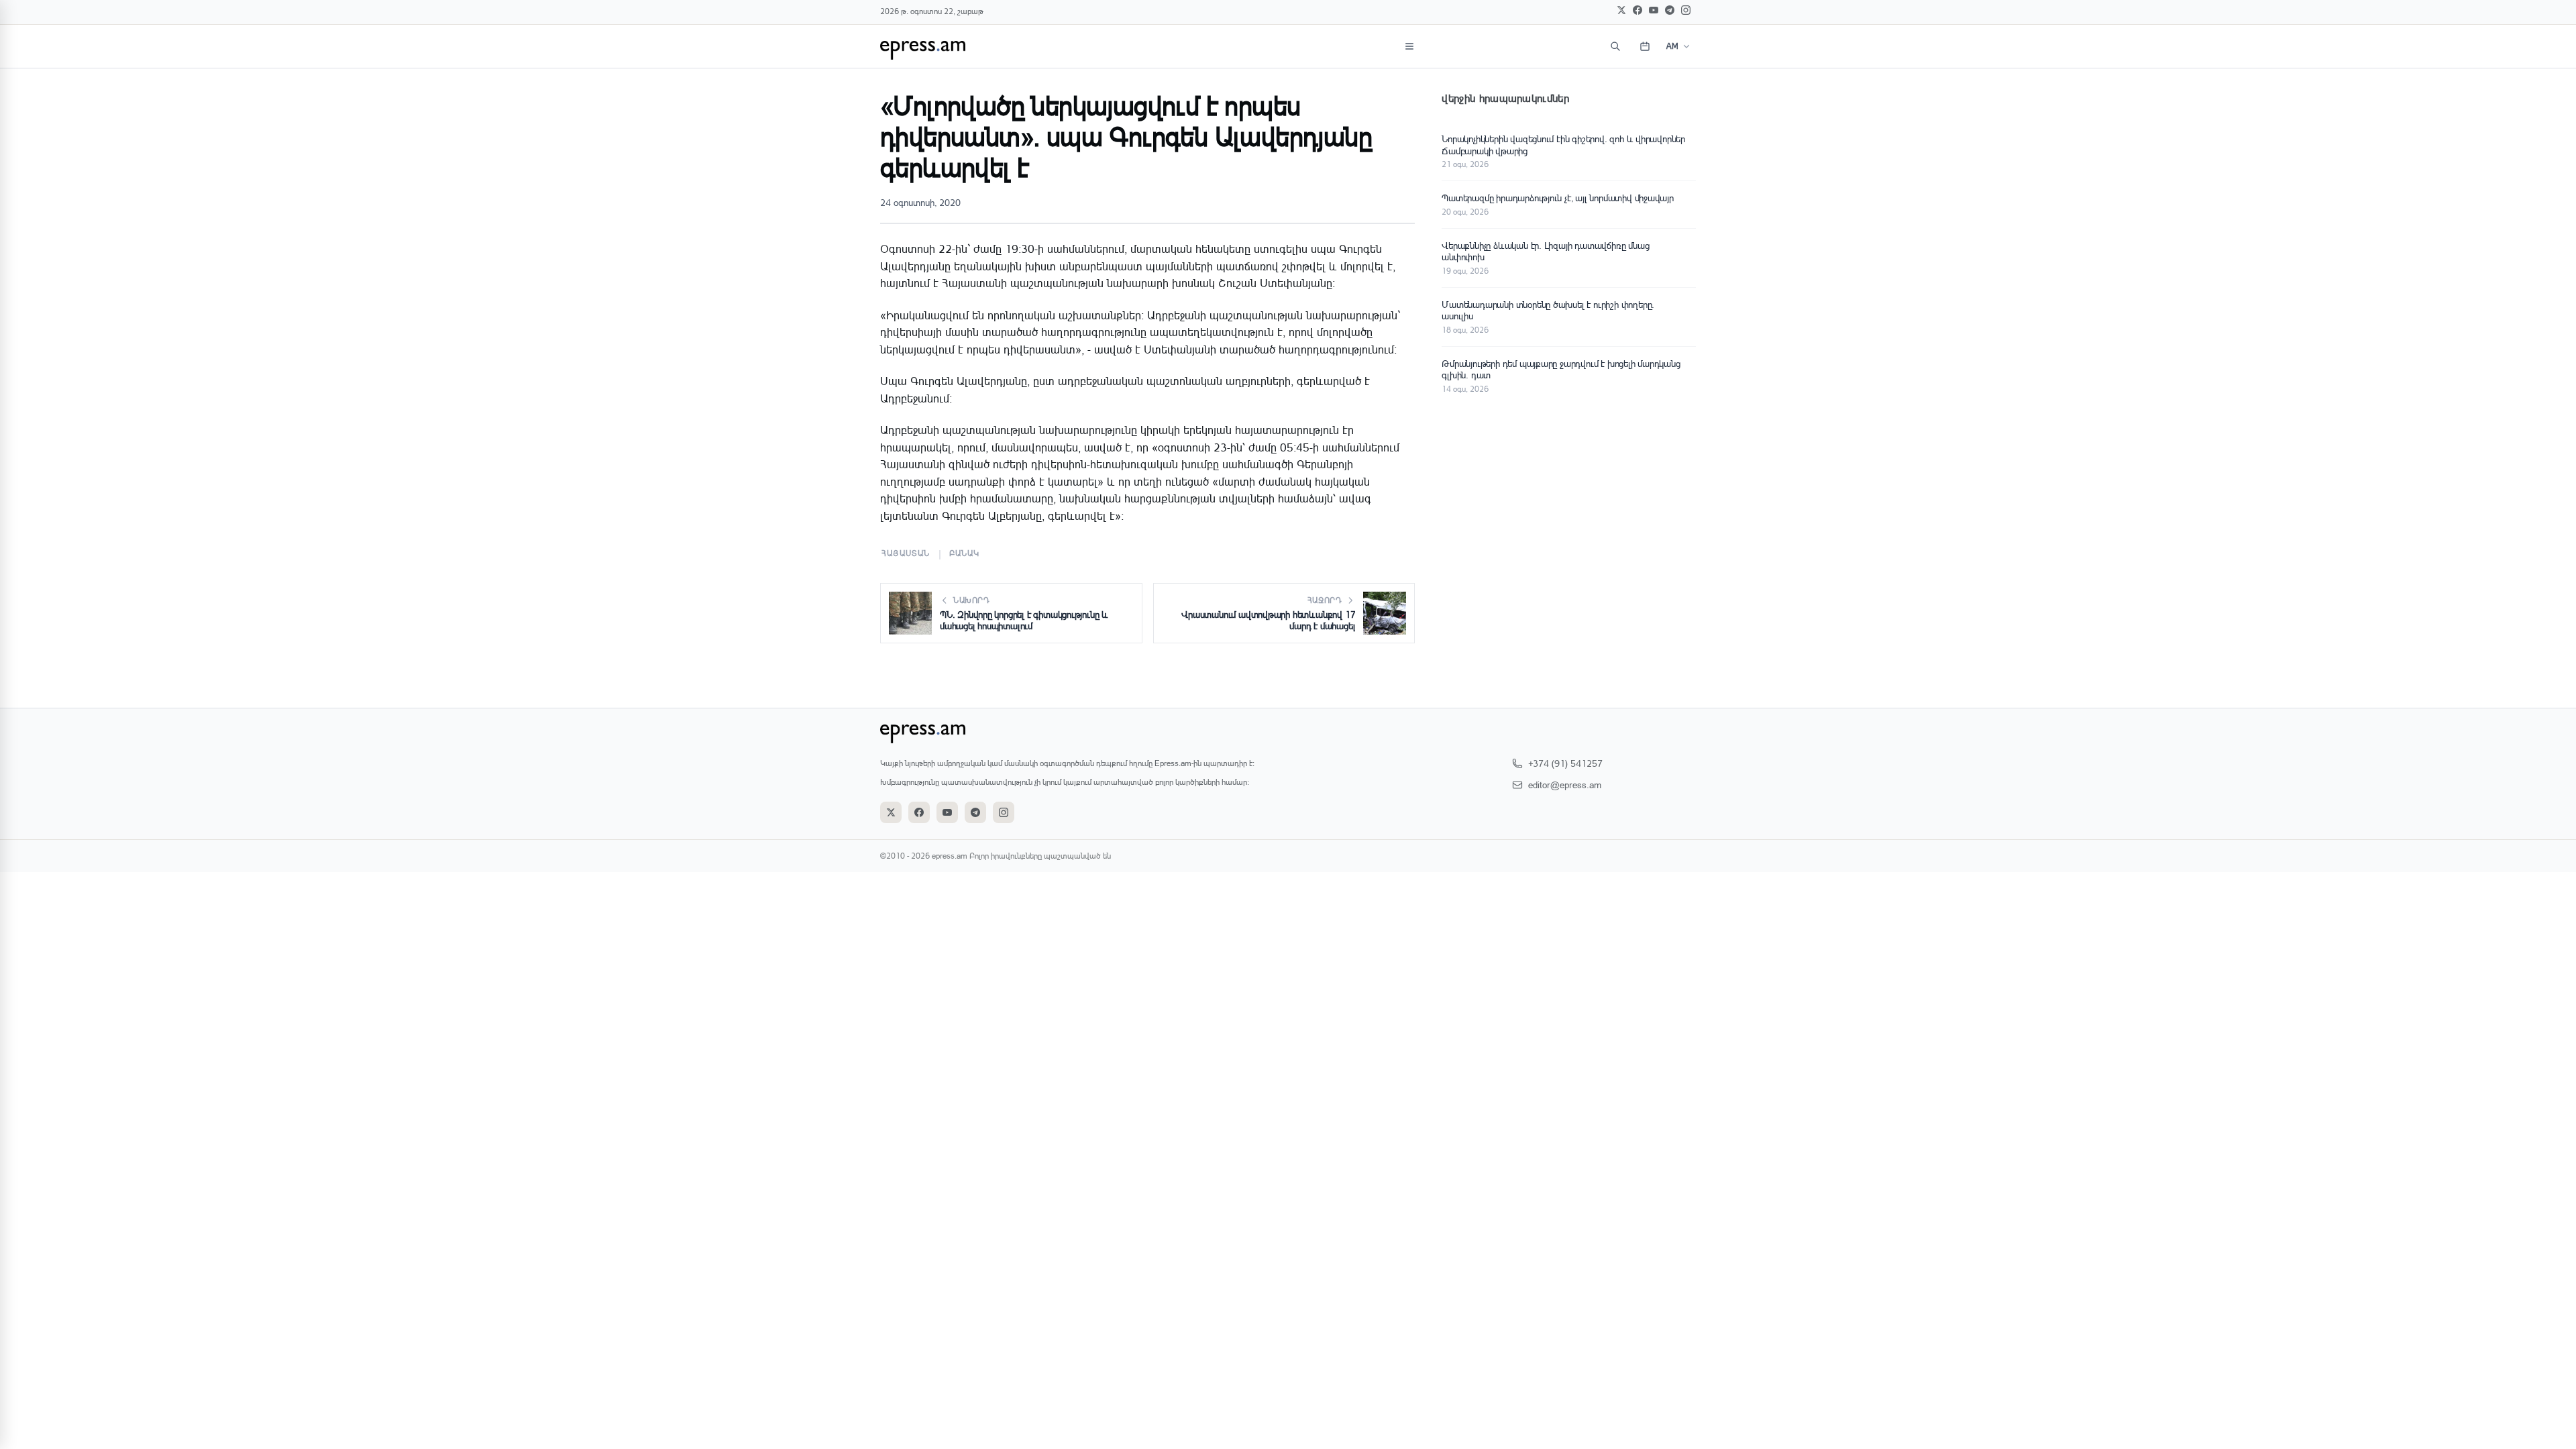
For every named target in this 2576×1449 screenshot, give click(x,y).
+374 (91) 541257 (1565, 763)
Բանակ (965, 553)
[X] (1621, 10)
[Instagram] (1686, 10)
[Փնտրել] (1615, 46)
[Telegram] (1670, 10)
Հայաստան (906, 553)
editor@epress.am (1565, 785)
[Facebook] (1638, 10)
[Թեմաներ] (1409, 46)
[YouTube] (1654, 10)
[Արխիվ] (1645, 46)
